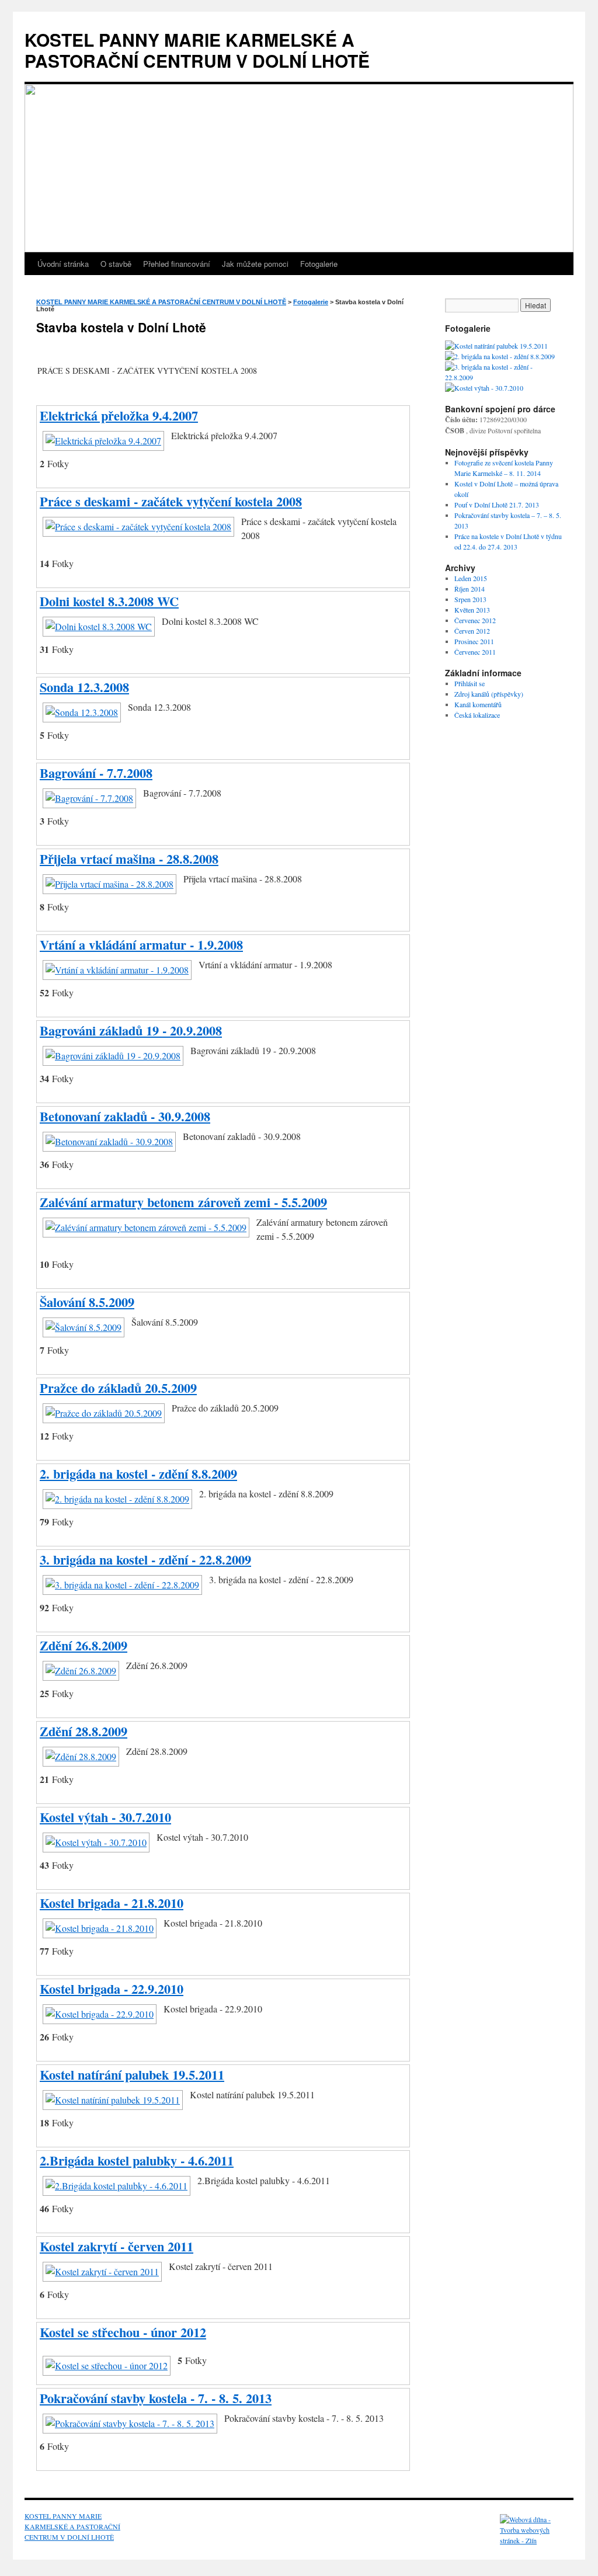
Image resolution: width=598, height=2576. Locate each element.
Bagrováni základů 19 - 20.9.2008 (131, 1030)
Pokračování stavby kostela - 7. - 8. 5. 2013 (156, 2398)
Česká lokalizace (477, 715)
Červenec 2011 (475, 652)
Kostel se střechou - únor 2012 (123, 2332)
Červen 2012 (472, 631)
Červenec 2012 (475, 620)
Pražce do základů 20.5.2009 (118, 1388)
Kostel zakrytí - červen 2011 (117, 2246)
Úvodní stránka (63, 264)
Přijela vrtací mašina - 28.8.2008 (129, 859)
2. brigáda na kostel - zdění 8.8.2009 (138, 1474)
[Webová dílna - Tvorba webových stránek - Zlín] (535, 2540)
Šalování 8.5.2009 (87, 1302)
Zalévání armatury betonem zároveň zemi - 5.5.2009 (183, 1202)
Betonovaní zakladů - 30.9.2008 (125, 1116)
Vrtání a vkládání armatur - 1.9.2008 (141, 945)
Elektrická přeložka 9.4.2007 (119, 416)
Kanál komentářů (478, 704)
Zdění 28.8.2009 (84, 1731)
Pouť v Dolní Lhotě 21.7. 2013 (497, 505)
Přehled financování (177, 264)
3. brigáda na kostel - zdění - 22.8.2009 (145, 1560)
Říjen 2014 (470, 589)
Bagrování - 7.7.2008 (96, 773)
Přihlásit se (470, 683)
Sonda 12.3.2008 (84, 687)
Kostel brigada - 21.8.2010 (112, 1903)
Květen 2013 (472, 610)
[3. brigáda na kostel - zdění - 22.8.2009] (503, 377)
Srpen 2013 (470, 599)
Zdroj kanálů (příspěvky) (489, 694)
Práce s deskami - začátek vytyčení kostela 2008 (171, 501)
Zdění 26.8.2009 (84, 1645)
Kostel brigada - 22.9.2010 (112, 1989)
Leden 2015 (471, 578)
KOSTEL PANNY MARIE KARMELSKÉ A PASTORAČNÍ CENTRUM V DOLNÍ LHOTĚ (197, 50)
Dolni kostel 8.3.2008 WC (109, 601)
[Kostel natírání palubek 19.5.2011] (496, 346)
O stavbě (116, 264)
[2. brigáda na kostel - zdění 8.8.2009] (500, 356)
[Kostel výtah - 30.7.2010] (484, 388)
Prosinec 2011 (474, 641)
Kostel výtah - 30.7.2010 (105, 1817)
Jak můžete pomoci (255, 264)
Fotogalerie (319, 264)
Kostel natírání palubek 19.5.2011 (132, 2075)
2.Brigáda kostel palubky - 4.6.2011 (137, 2160)
